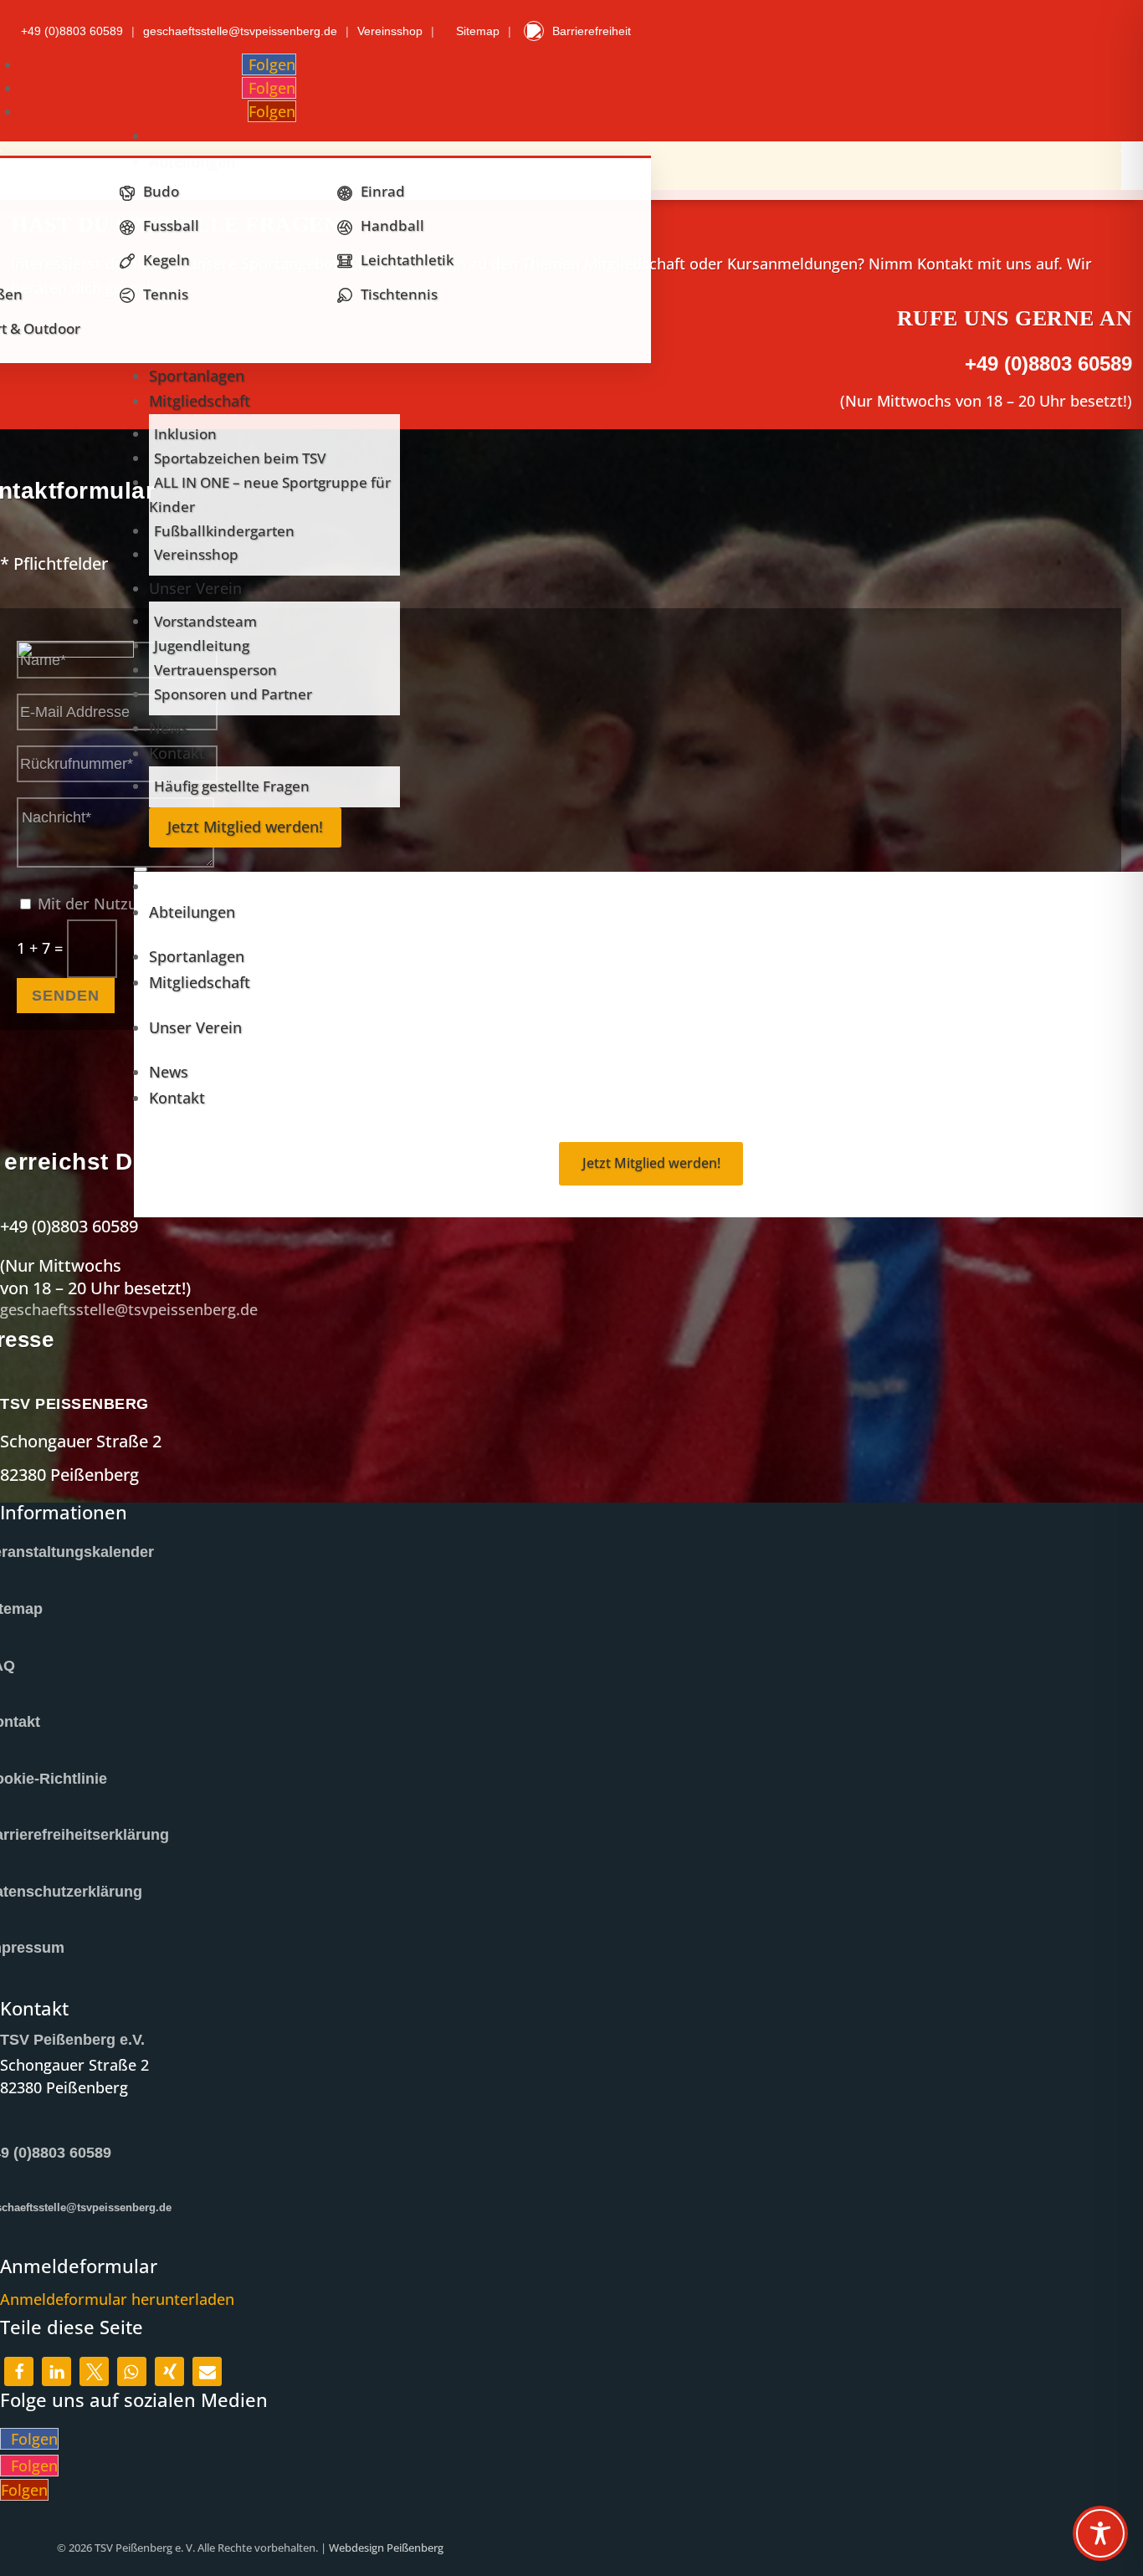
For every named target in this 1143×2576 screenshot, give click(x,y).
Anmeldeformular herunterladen (117, 2299)
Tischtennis (399, 294)
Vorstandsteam (205, 621)
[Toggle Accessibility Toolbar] (1100, 2533)
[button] (19, 2371)
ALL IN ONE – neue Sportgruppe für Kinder (270, 494)
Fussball (171, 225)
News (169, 728)
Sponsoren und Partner (233, 694)
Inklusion (185, 434)
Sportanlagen (197, 376)
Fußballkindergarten (224, 531)
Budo (161, 191)
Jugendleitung (202, 645)
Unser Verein (195, 588)
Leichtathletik (407, 260)
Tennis (166, 294)
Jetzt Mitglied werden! (245, 827)
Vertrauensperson (215, 670)
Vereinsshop (196, 554)
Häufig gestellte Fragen (232, 786)
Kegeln (167, 260)
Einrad (383, 191)
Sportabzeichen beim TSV (240, 458)
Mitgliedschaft (200, 401)
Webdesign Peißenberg (386, 2548)
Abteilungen (192, 912)
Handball (392, 225)
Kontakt (177, 753)
